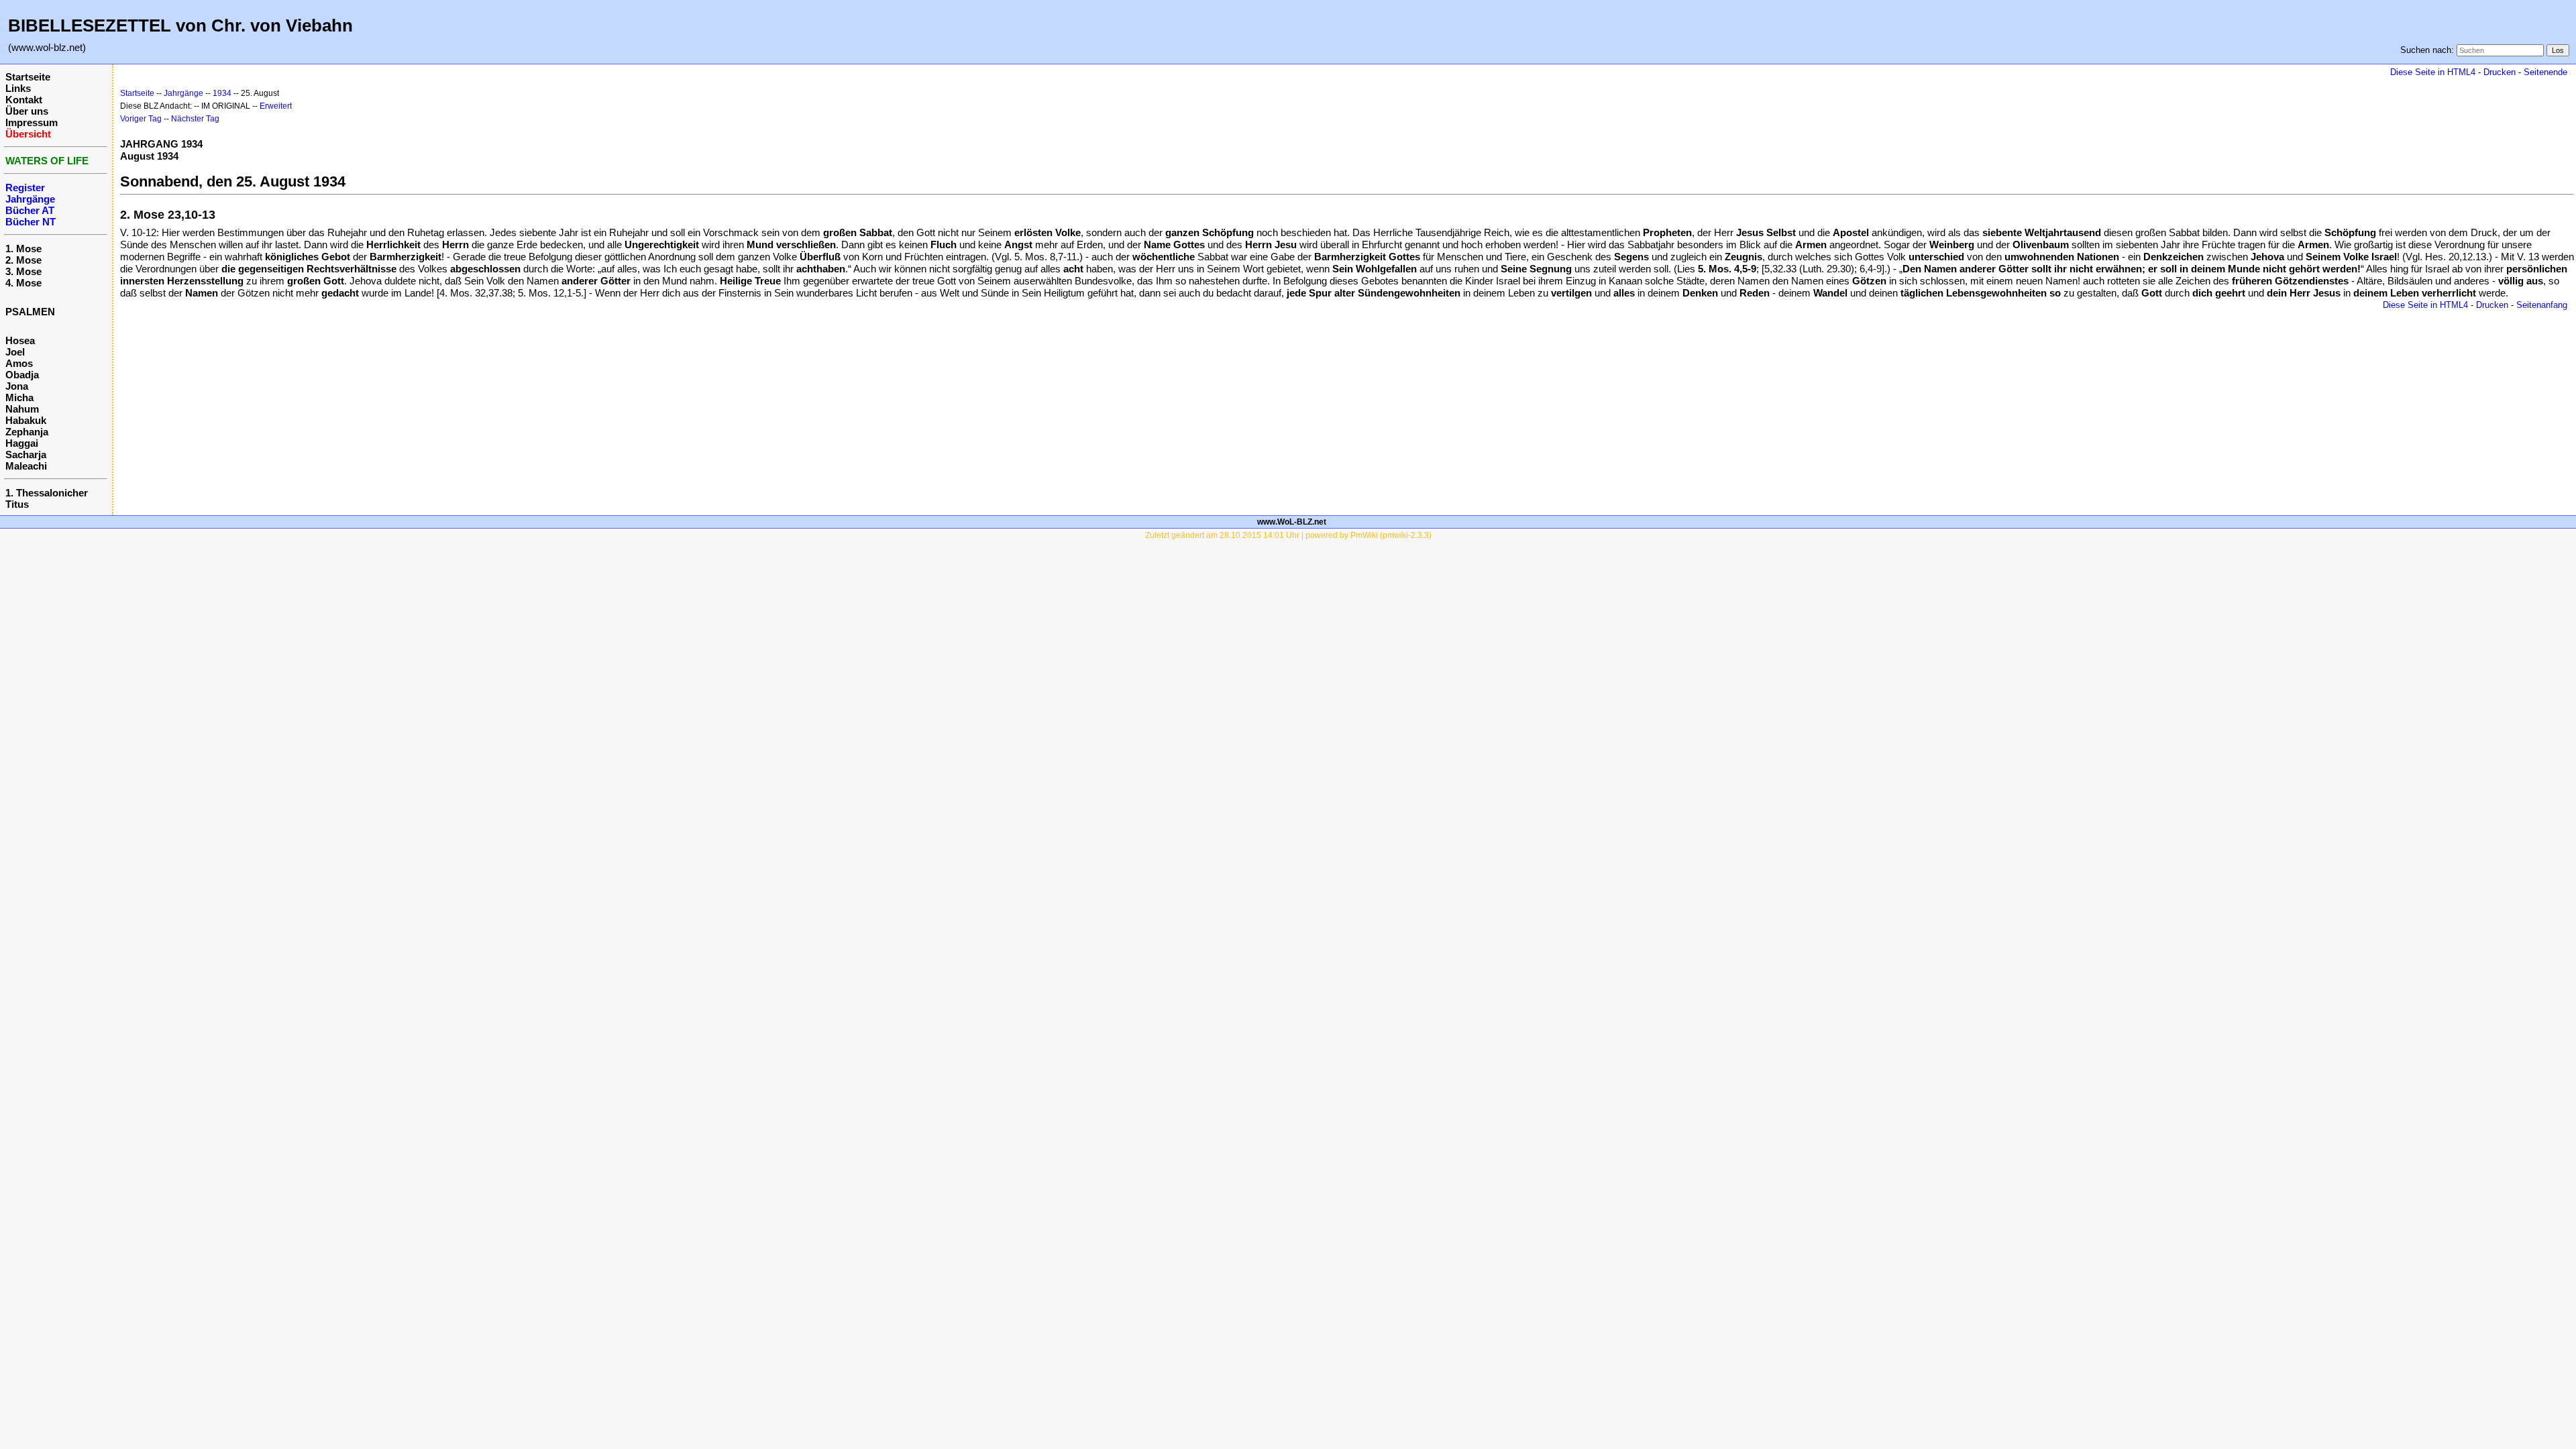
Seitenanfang (2542, 305)
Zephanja (27, 432)
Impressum (32, 122)
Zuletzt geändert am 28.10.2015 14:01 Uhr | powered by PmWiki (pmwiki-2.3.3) (1288, 535)
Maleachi (26, 466)
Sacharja (26, 454)
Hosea (20, 340)
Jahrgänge (183, 93)
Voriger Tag (141, 119)
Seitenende (2545, 72)
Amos (19, 363)
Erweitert (276, 106)
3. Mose (23, 271)
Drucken (2500, 72)
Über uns (27, 111)
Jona (17, 386)
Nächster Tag (195, 119)
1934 (222, 93)
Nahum (22, 409)
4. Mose (23, 283)
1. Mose (23, 249)
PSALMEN (30, 312)
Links (18, 88)
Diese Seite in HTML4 (2433, 72)
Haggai (22, 443)
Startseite (28, 77)
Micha (19, 397)
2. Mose (23, 260)
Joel (15, 352)
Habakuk (26, 420)
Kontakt (24, 100)
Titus (17, 504)
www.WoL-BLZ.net (1292, 522)
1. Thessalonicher (47, 493)
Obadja (22, 375)
